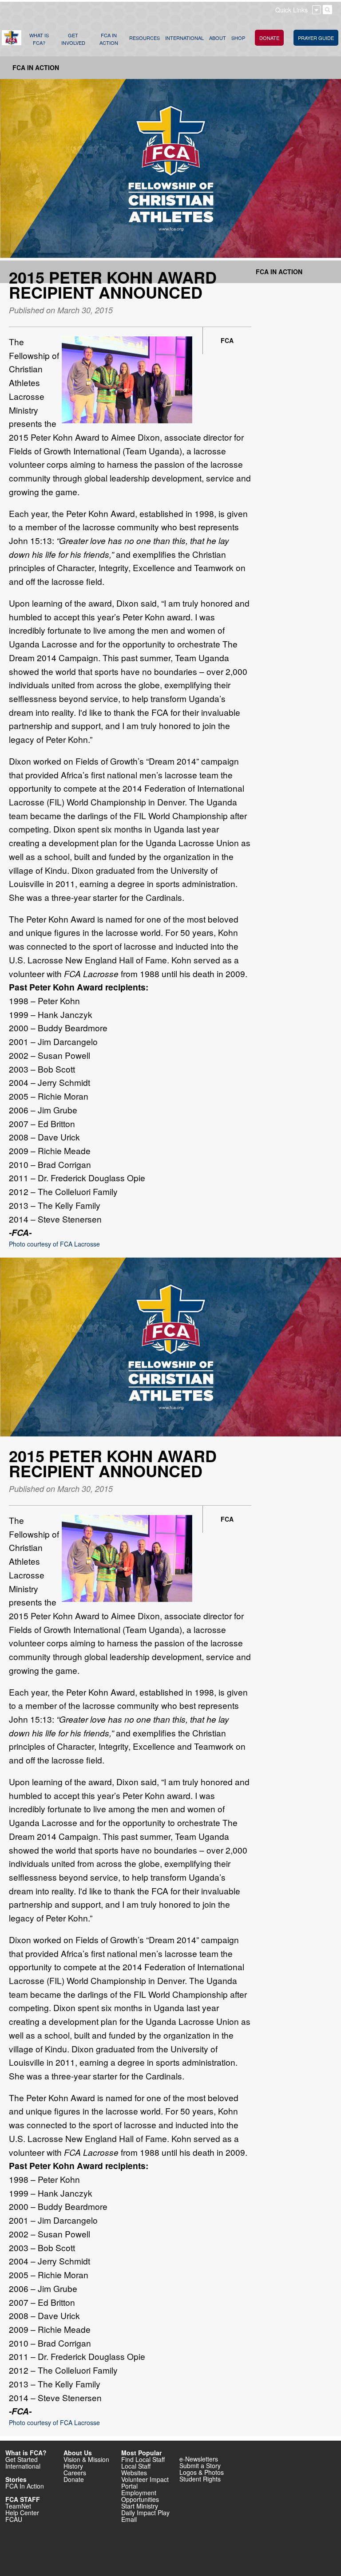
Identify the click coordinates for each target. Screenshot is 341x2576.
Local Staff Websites (136, 2469)
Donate (74, 2479)
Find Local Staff (143, 2459)
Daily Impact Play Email (145, 2516)
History (73, 2466)
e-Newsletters (199, 2459)
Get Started (22, 2459)
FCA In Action (36, 67)
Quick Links (291, 10)
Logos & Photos (202, 2472)
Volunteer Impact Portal (145, 2483)
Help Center (22, 2513)
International (23, 2466)
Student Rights (200, 2479)
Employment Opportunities (140, 2496)
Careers (75, 2473)
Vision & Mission (86, 2459)
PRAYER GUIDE (316, 38)
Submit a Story (200, 2466)
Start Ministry (140, 2506)
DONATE (269, 38)
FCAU (14, 2519)
